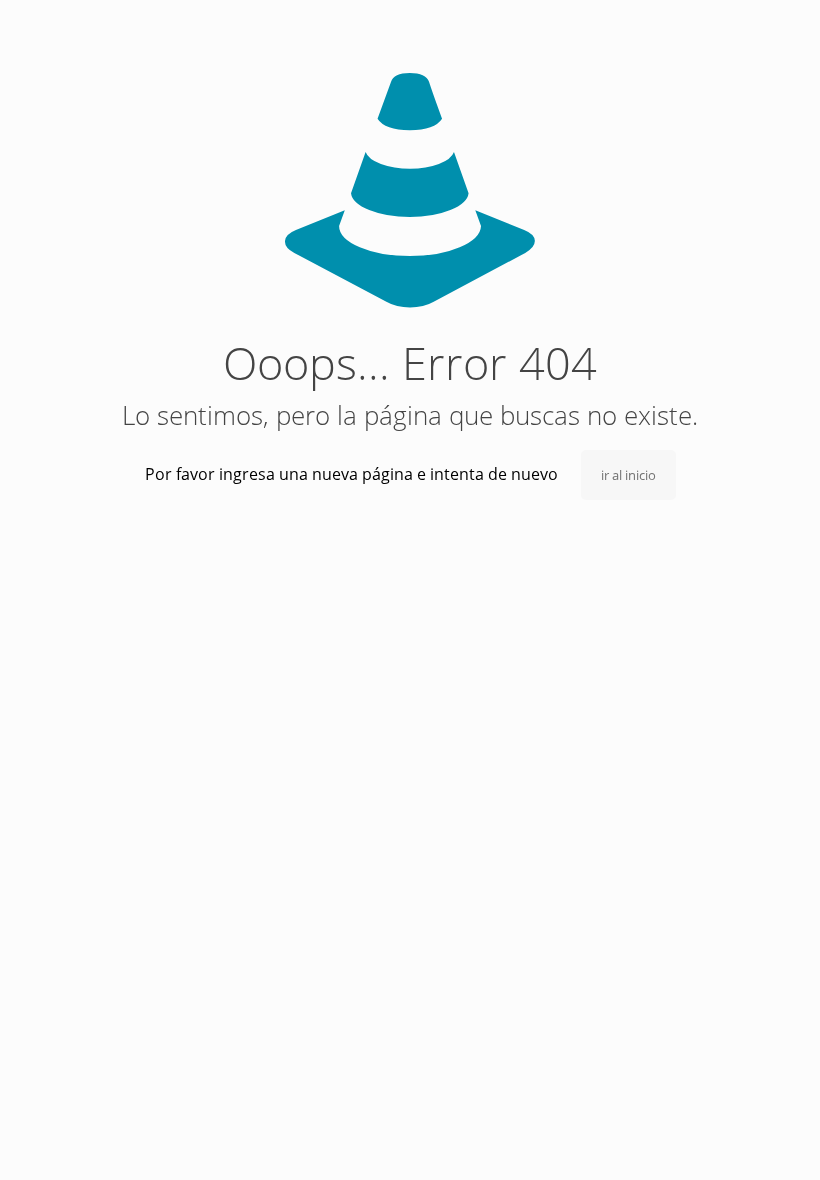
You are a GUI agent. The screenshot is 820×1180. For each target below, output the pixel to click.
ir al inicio (628, 475)
